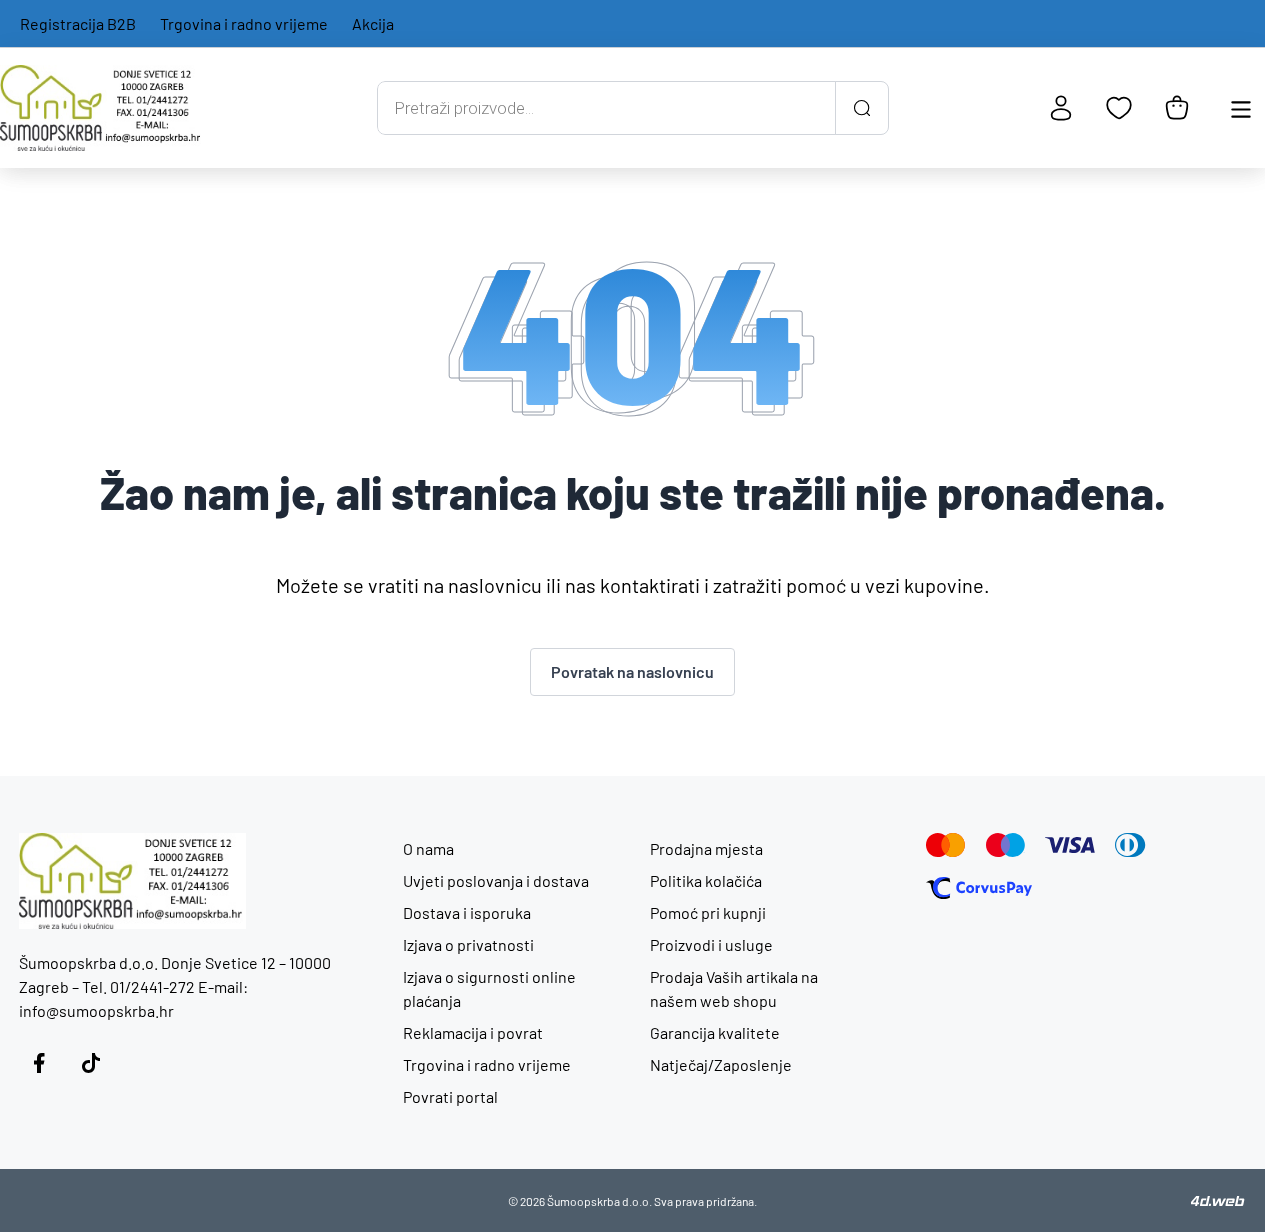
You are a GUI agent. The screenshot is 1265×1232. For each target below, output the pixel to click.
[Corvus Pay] (979, 888)
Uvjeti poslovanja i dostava (496, 880)
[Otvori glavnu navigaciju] (1241, 108)
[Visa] (1070, 845)
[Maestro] (1005, 845)
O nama (428, 848)
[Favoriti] (1119, 108)
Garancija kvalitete (715, 1032)
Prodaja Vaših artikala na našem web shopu (734, 988)
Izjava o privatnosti (468, 944)
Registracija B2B (78, 23)
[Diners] (1130, 845)
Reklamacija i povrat (473, 1032)
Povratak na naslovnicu (632, 671)
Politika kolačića (706, 880)
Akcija (373, 23)
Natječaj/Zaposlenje (721, 1064)
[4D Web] (1218, 1201)
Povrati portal (450, 1096)
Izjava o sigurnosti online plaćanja (489, 988)
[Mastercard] (946, 845)
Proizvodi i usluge (711, 944)
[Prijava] (1061, 108)
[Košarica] (1177, 108)
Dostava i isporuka (467, 912)
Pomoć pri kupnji (708, 912)
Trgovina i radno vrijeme (244, 23)
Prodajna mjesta (706, 848)
